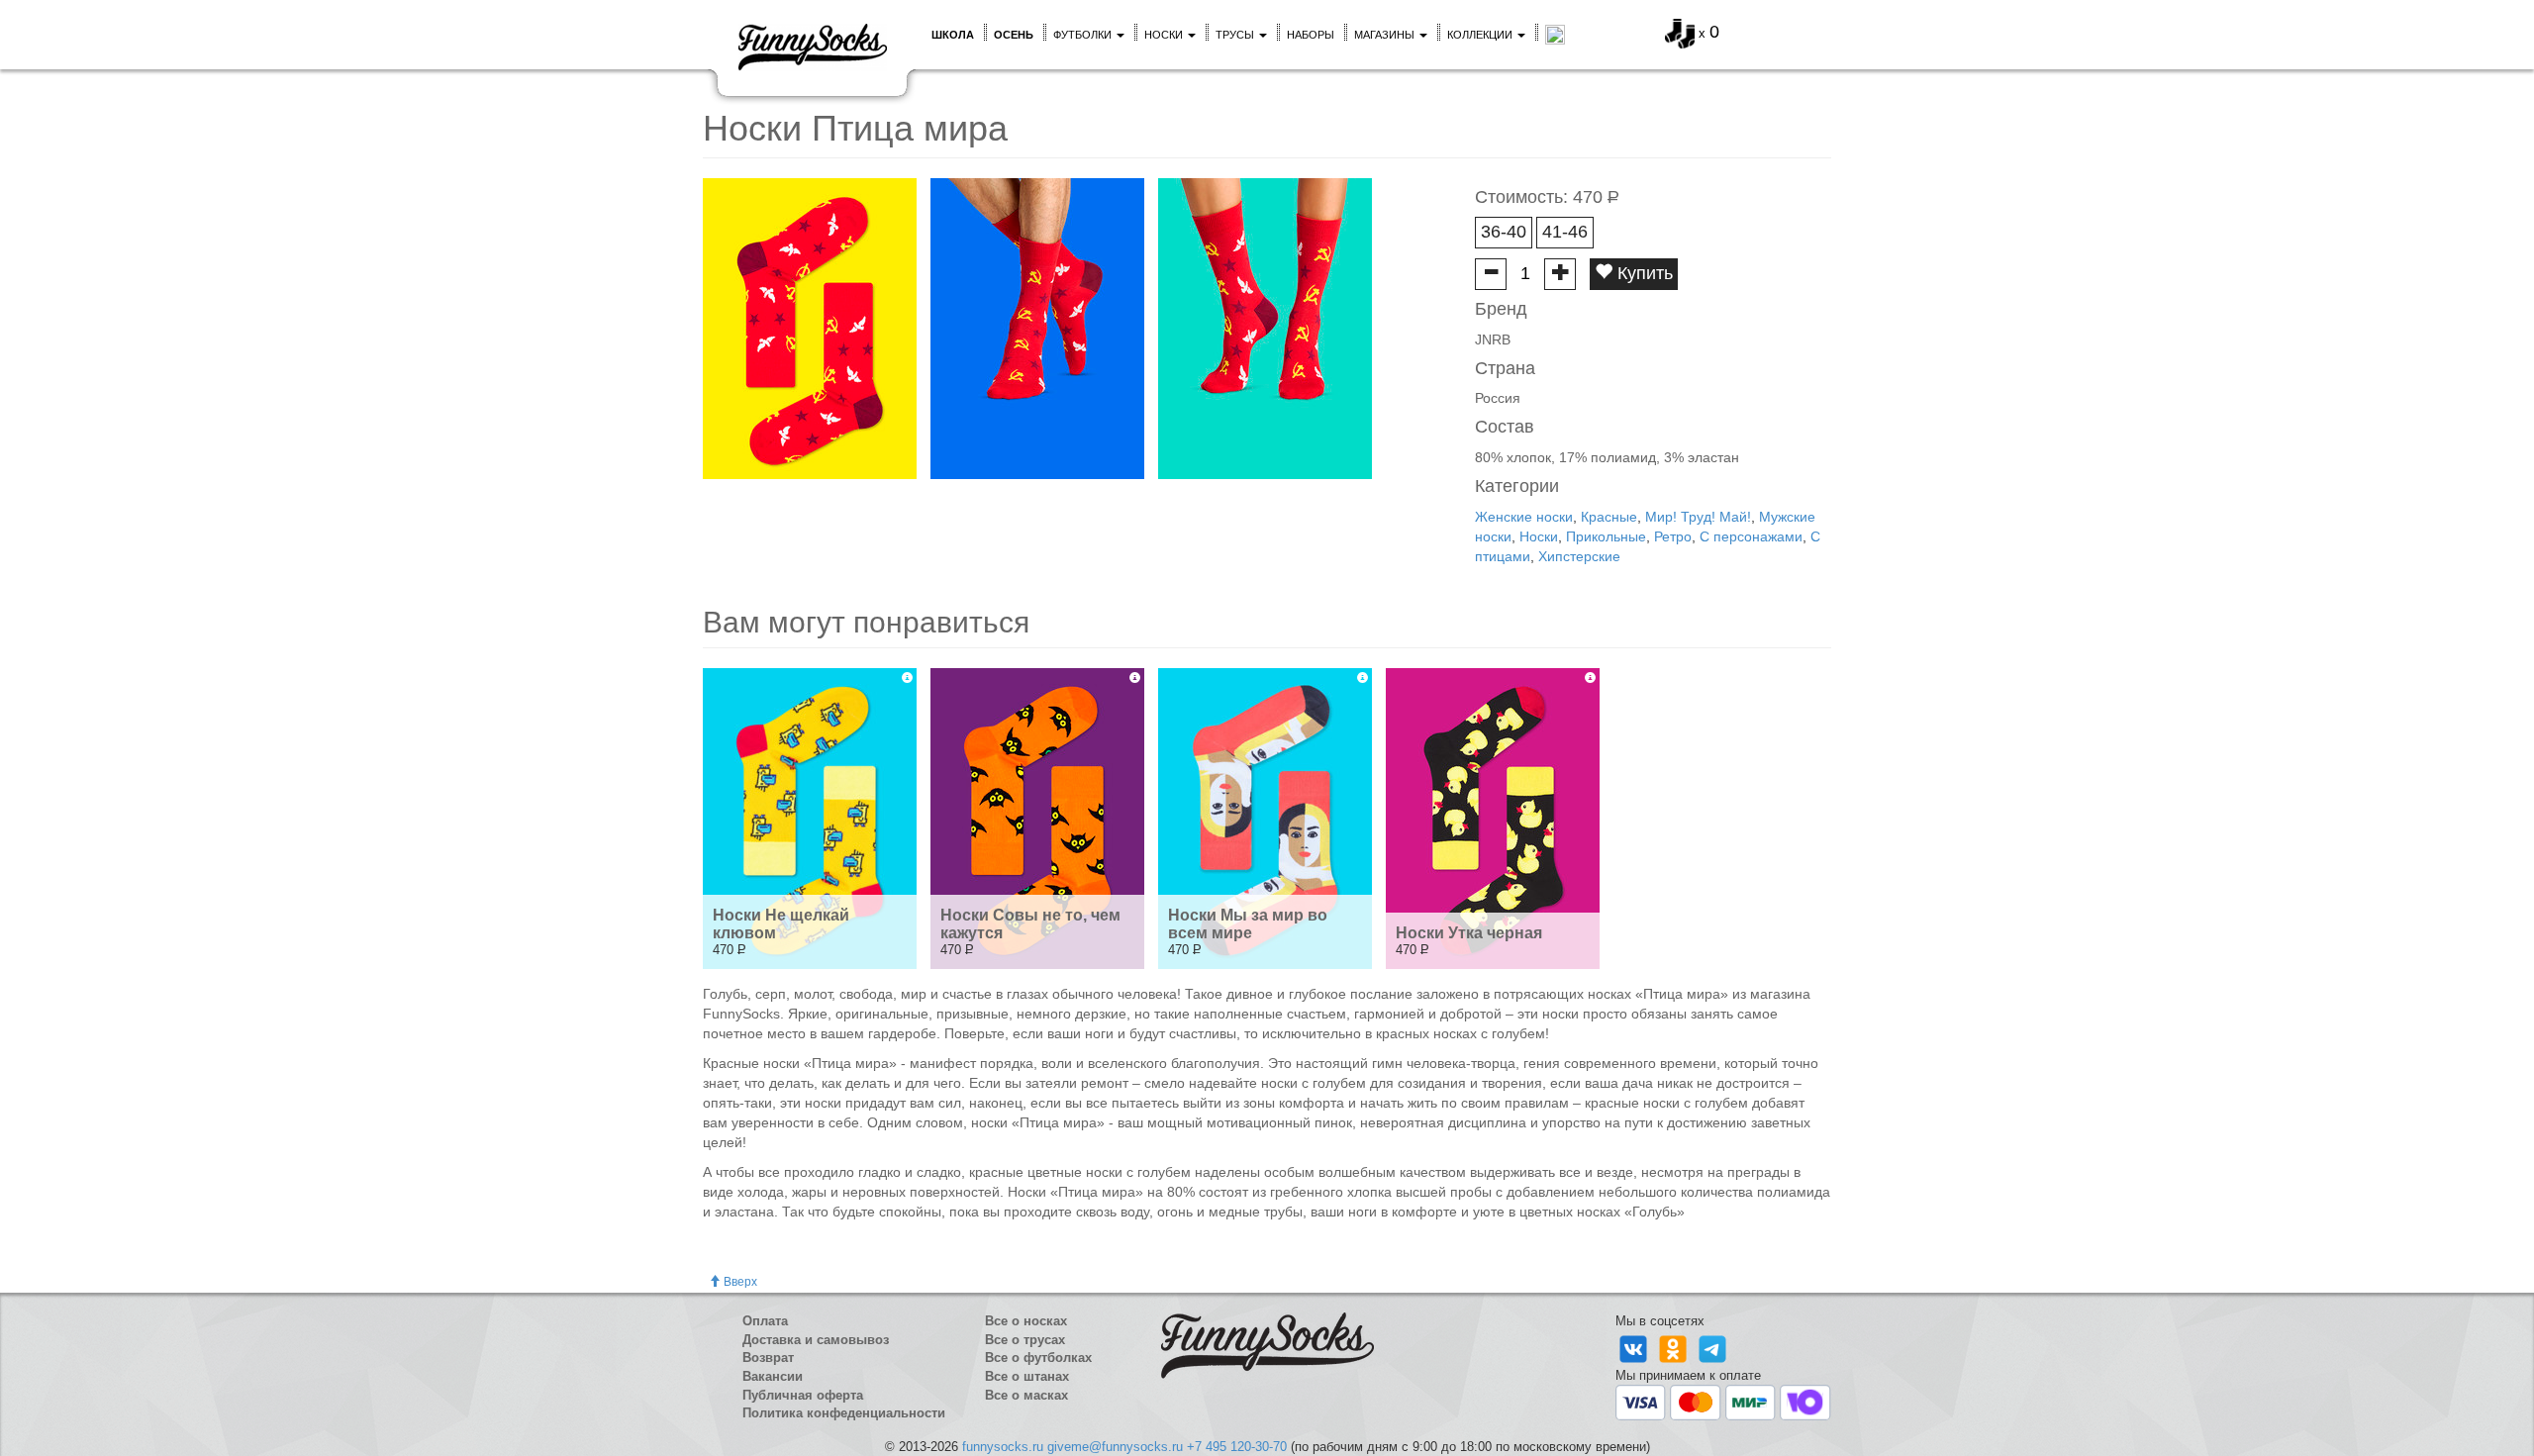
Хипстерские (1579, 556)
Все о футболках (1038, 1358)
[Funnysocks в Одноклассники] (1675, 1348)
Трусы (1236, 35)
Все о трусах (1025, 1340)
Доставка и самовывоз (816, 1340)
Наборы (1311, 35)
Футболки (1084, 35)
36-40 (1504, 232)
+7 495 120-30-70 (1237, 1447)
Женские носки (1524, 517)
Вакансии (773, 1376)
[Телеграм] (1712, 1348)
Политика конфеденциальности (844, 1413)
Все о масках (1026, 1395)
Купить (1643, 273)
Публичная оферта (803, 1395)
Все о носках (1026, 1321)
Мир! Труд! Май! (1698, 517)
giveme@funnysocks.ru (1115, 1447)
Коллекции (1481, 35)
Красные (1609, 517)
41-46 (1565, 232)
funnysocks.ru (1003, 1447)
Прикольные (1606, 536)
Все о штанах (1027, 1376)
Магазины (1386, 35)
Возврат (768, 1358)
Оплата (765, 1321)
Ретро (1673, 536)
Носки (1165, 35)
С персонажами (1751, 536)
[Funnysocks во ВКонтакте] (1635, 1348)
